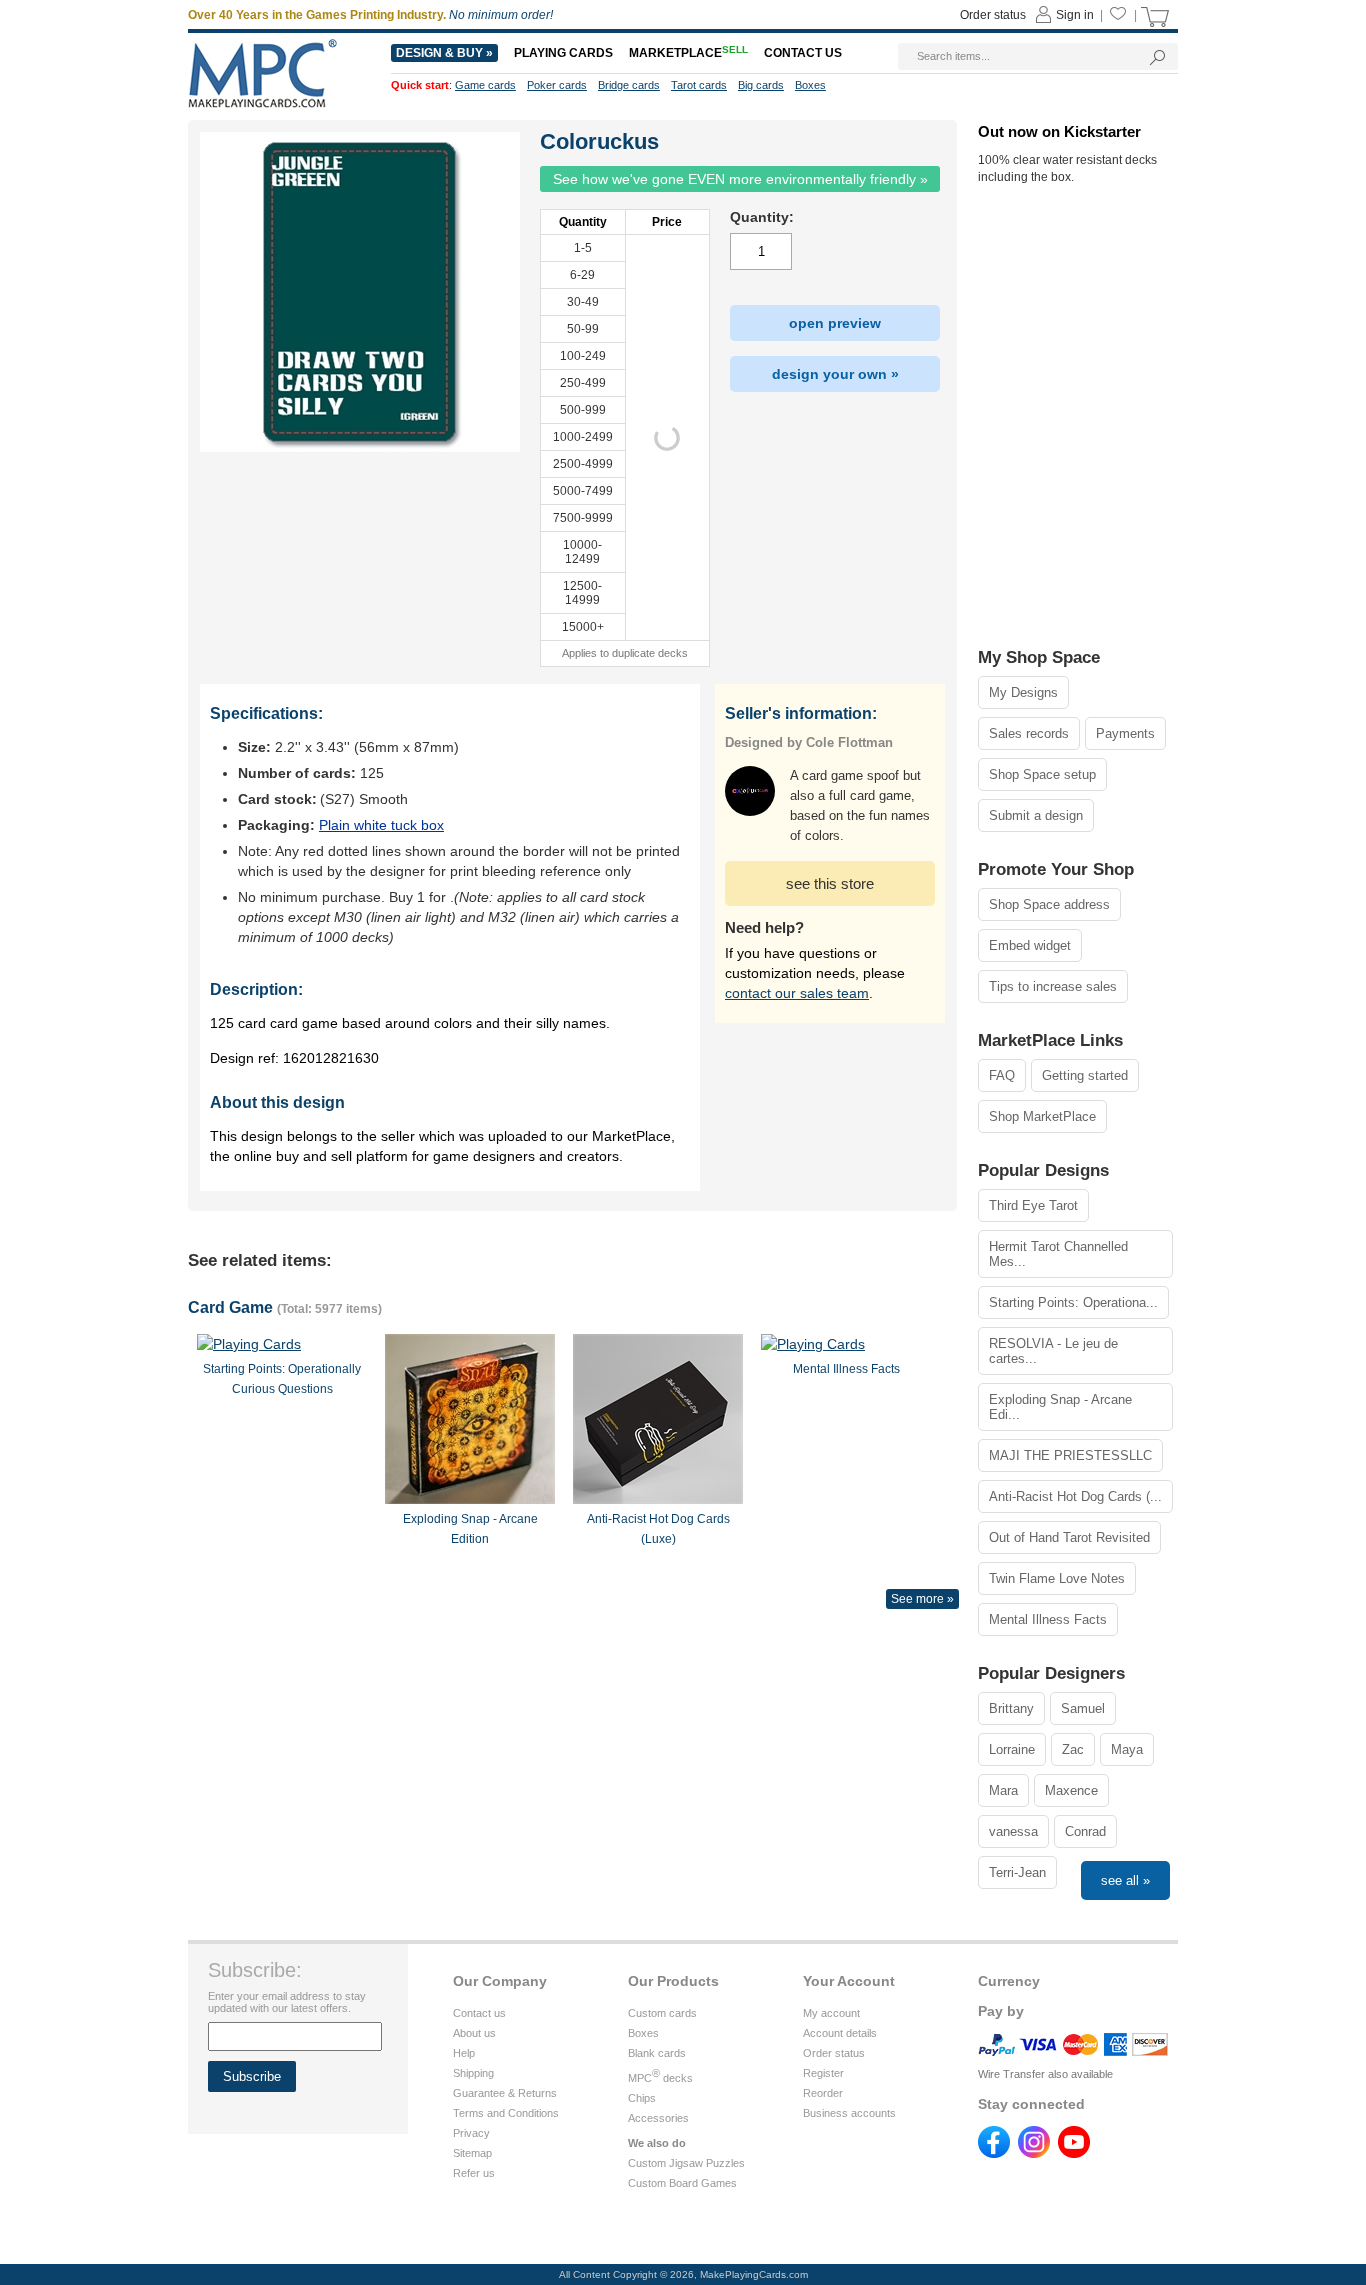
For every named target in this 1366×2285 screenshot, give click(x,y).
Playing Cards (563, 53)
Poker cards (557, 85)
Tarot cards (699, 85)
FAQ (1002, 1075)
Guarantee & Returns (505, 2093)
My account (831, 2013)
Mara (1003, 1790)
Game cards (485, 85)
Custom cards (662, 2013)
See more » (922, 1599)
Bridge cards (629, 85)
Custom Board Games (682, 2183)
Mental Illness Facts (1048, 1619)
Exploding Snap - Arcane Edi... (1060, 1407)
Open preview (835, 323)
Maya (1127, 1749)
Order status (834, 2053)
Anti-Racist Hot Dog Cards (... (1075, 1496)
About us (474, 2033)
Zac (1073, 1749)
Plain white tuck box (381, 825)
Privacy (471, 2133)
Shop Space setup (1042, 774)
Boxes (643, 2033)
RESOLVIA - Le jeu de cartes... (1053, 1351)
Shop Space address (1049, 904)
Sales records (1029, 733)
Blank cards (657, 2053)
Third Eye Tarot (1033, 1205)
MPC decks (660, 2078)
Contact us (479, 2013)
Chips (642, 2098)
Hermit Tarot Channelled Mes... (1058, 1254)
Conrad (1085, 1831)
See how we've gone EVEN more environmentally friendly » (740, 179)
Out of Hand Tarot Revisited (1069, 1537)
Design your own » (835, 374)
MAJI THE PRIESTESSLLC (1070, 1455)
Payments (1125, 733)
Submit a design (1036, 815)
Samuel (1083, 1708)
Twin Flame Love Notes (1057, 1578)
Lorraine (1012, 1749)
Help (464, 2053)
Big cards (761, 85)
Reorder (823, 2093)
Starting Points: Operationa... (1073, 1302)
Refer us (474, 2173)
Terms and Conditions (506, 2113)
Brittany (1011, 1708)
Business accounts (849, 2113)
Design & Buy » (444, 53)
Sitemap (472, 2153)
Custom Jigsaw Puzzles (686, 2163)
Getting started (1085, 1075)
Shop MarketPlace (1042, 1116)
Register (823, 2073)
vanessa (1013, 1831)
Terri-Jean (1017, 1872)
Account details (840, 2033)
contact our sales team (797, 993)
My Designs (1023, 692)
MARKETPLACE (688, 53)
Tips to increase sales (1053, 986)
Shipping (473, 2073)
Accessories (658, 2118)
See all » (1125, 1880)
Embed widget (1030, 945)
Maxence (1071, 1790)
